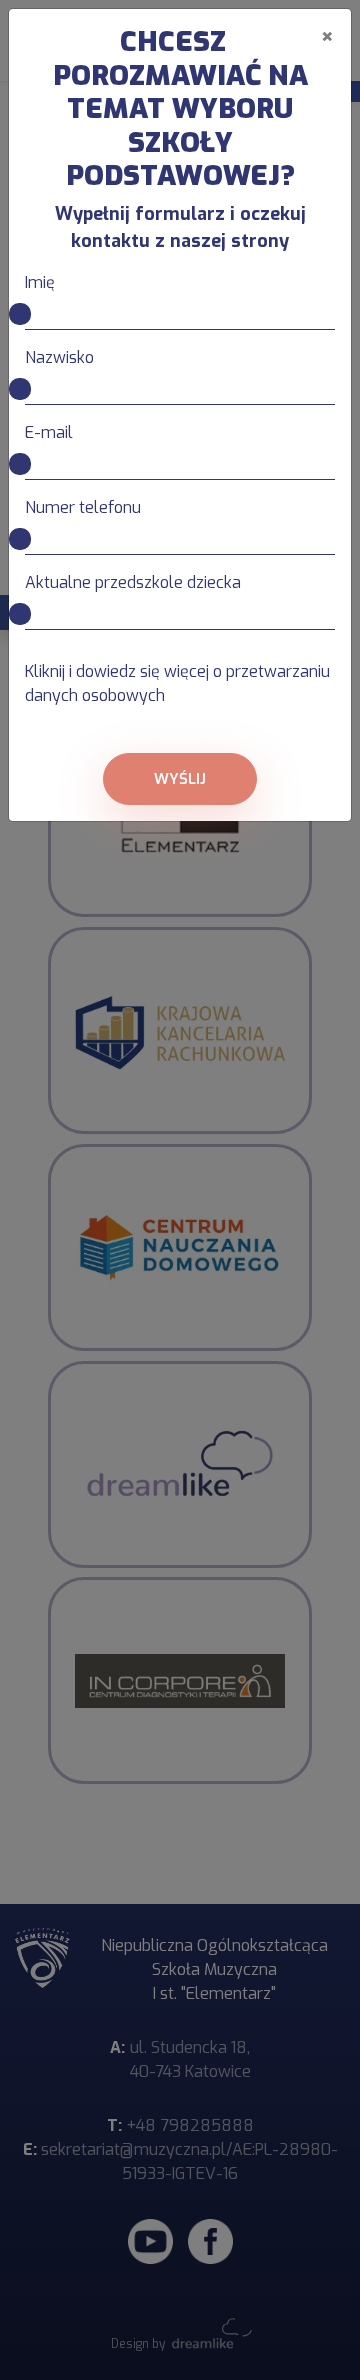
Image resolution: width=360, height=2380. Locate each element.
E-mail (49, 432)
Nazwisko (59, 357)
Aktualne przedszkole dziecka (133, 582)
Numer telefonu (83, 507)
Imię (40, 282)
